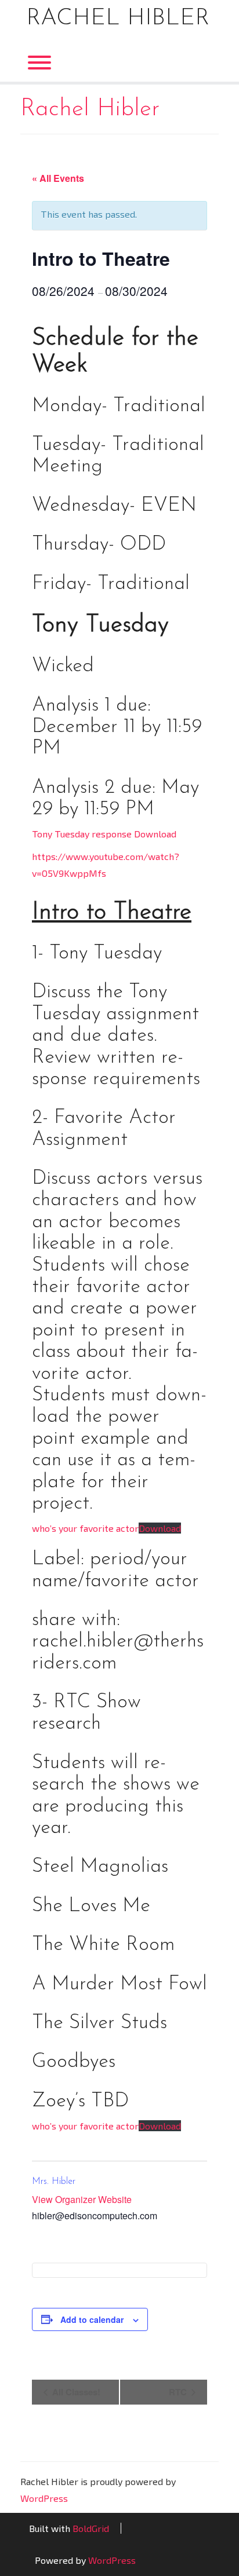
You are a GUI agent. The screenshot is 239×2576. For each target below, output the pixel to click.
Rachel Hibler (118, 19)
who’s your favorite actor (85, 1528)
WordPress (44, 2498)
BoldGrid (91, 2528)
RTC (179, 2392)
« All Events (58, 178)
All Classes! (75, 2392)
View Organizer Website (82, 2199)
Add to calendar (92, 2319)
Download (160, 1528)
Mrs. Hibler (54, 2182)
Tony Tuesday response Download (104, 834)
